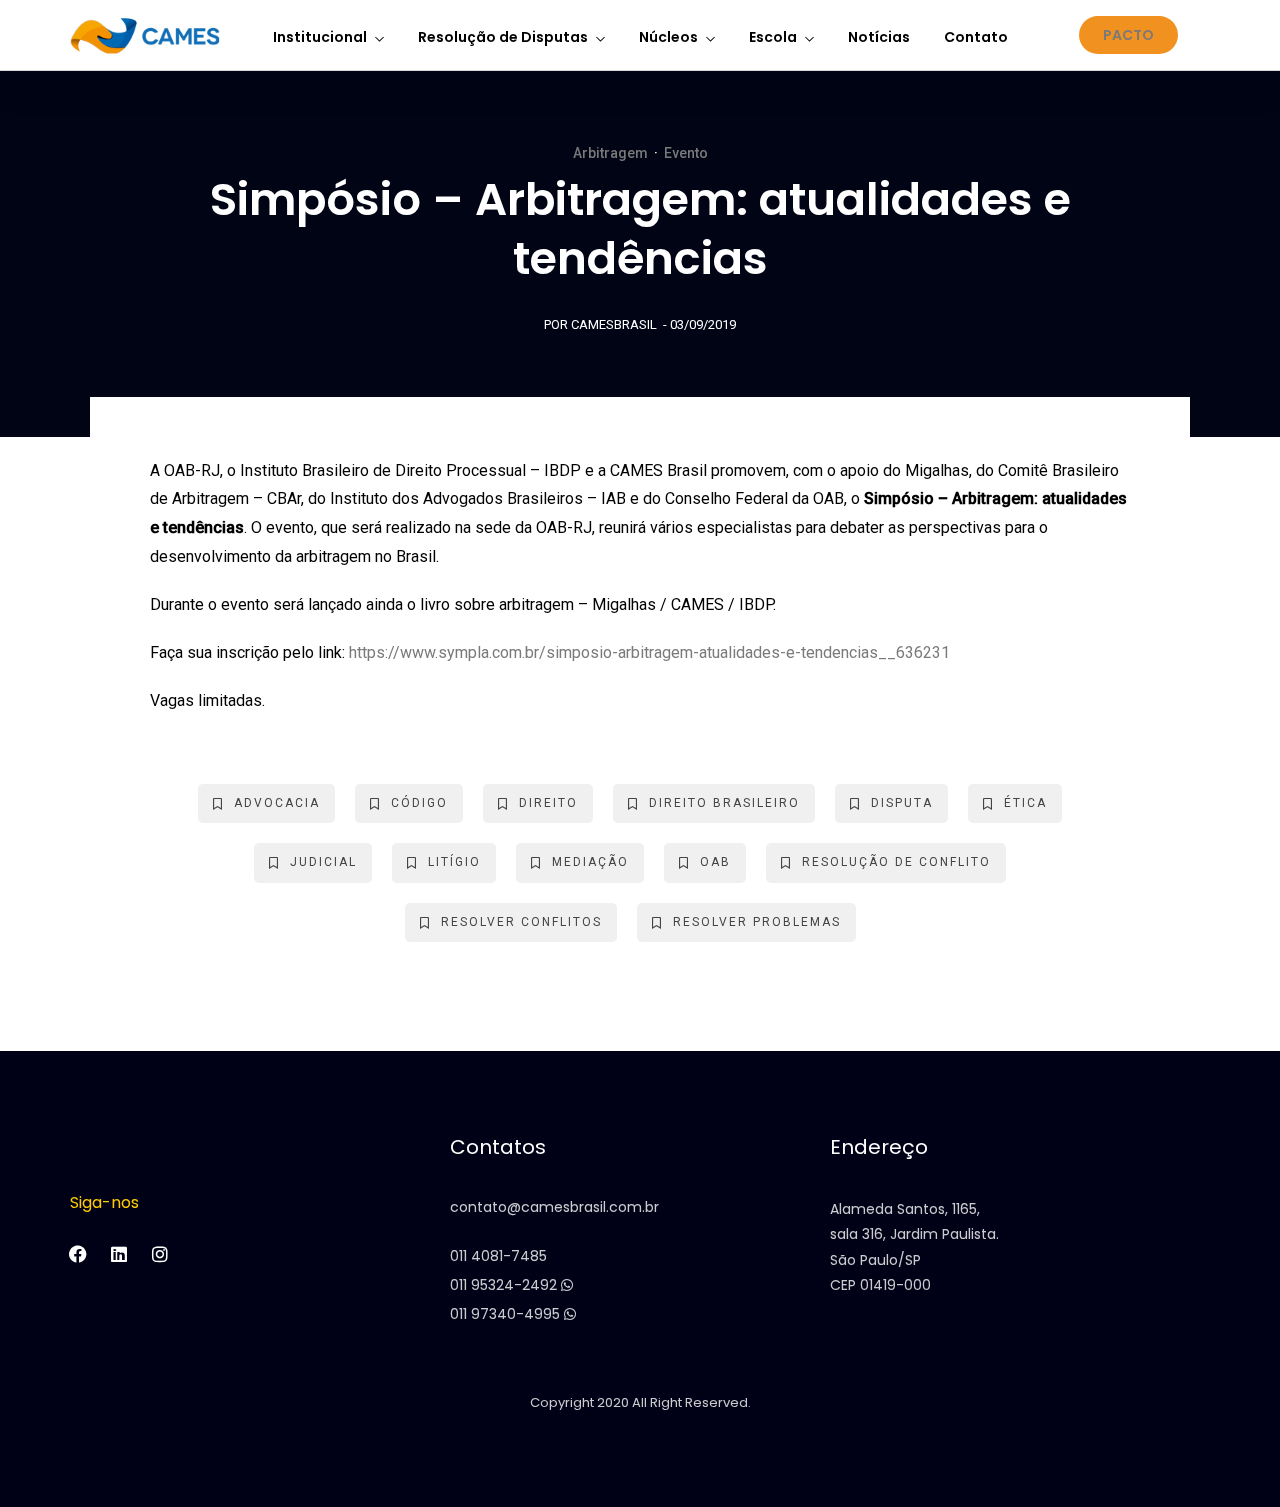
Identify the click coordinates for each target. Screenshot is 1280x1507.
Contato (976, 37)
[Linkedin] (119, 1254)
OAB (715, 862)
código (419, 803)
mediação (590, 862)
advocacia (277, 803)
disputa (902, 803)
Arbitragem (610, 153)
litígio (454, 862)
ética (1025, 803)
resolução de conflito (896, 862)
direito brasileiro (724, 803)
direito (548, 803)
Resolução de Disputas (503, 37)
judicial (323, 862)
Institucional (320, 37)
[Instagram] (160, 1254)
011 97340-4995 (507, 1314)
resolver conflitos (521, 922)
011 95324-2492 (505, 1285)
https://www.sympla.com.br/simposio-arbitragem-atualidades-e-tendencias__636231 (649, 652)
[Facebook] (78, 1254)
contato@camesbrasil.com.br (554, 1207)
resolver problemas (757, 922)
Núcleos (668, 37)
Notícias (879, 37)
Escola (773, 37)
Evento (686, 153)
